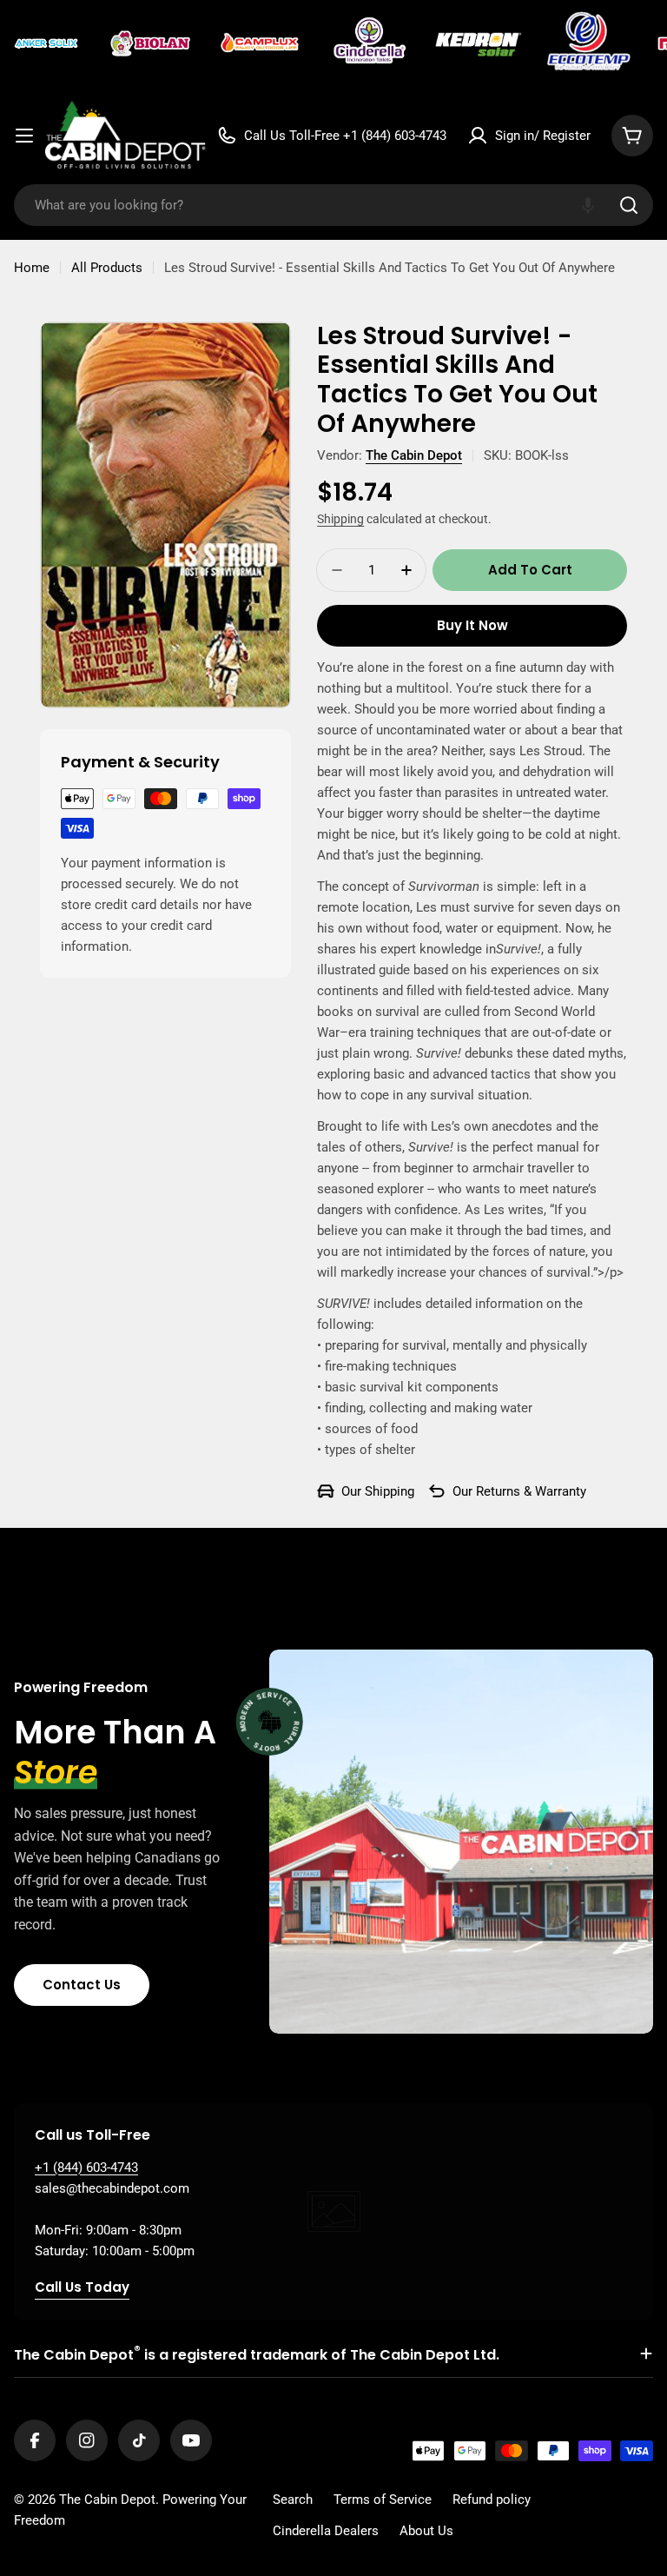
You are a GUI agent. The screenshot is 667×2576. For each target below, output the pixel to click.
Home (32, 268)
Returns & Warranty (531, 1491)
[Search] (629, 205)
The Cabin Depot (414, 455)
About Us (426, 2531)
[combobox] (333, 205)
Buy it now (472, 625)
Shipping (340, 519)
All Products (107, 268)
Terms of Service (383, 2500)
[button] (588, 205)
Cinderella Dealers (326, 2531)
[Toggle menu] (24, 136)
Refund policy (492, 2500)
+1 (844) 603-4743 (86, 2168)
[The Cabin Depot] (48, 43)
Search (293, 2500)
